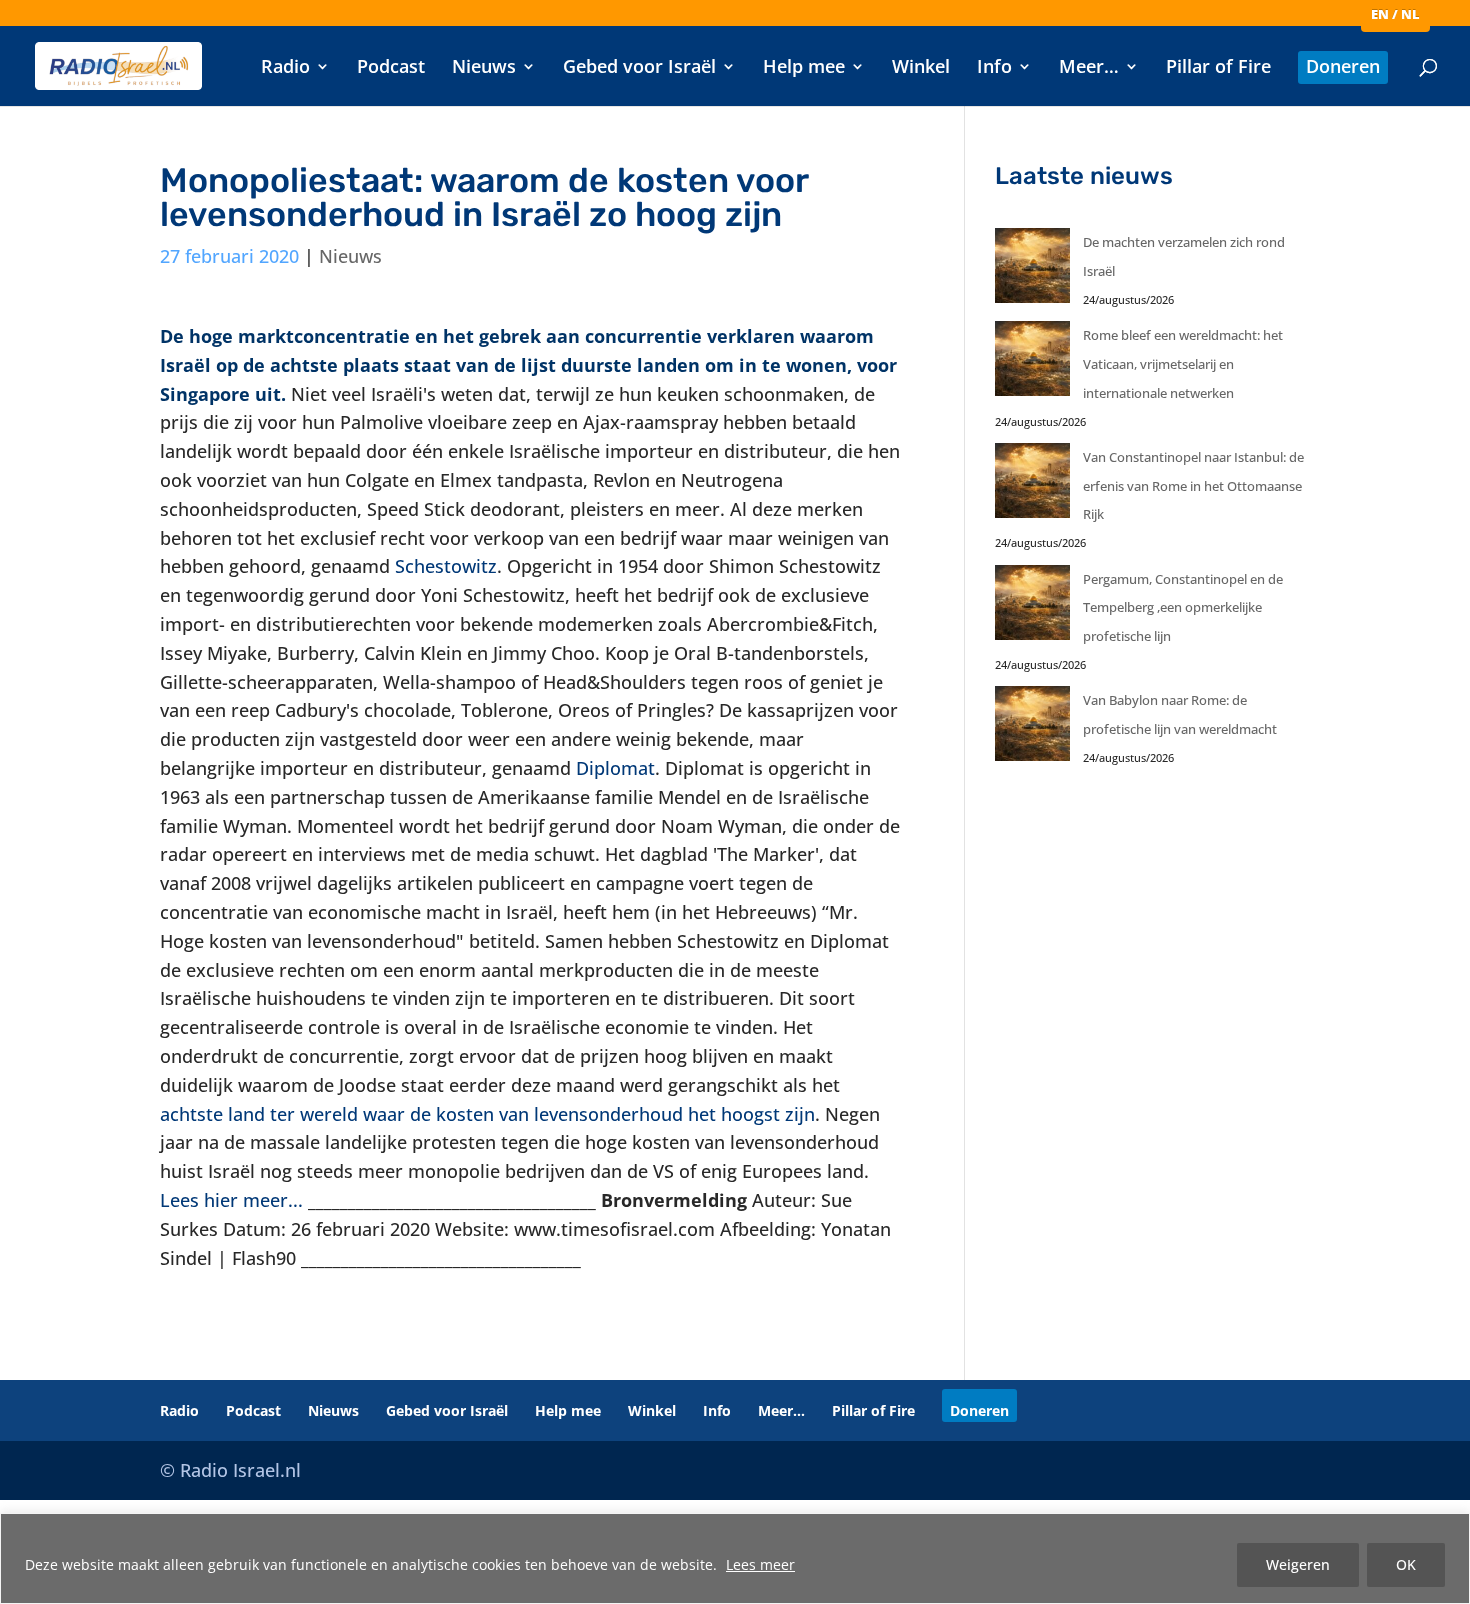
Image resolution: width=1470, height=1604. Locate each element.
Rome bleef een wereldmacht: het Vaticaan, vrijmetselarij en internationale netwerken (1183, 364)
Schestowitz (446, 566)
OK (1406, 1564)
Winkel (921, 68)
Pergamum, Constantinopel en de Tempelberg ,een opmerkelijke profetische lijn (1183, 608)
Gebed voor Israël (639, 68)
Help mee (804, 68)
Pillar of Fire (1218, 68)
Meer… (1089, 68)
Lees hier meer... (231, 1200)
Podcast (391, 68)
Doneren (1343, 68)
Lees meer (760, 1564)
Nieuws (484, 68)
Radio (285, 68)
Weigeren (1298, 1564)
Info (994, 68)
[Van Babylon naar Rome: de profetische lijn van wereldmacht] (1032, 728)
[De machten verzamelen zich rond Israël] (1032, 270)
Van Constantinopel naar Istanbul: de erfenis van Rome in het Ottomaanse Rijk (1193, 486)
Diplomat (615, 768)
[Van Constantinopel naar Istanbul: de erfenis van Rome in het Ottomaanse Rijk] (1032, 485)
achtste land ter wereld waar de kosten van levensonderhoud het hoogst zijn (487, 1114)
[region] (735, 1558)
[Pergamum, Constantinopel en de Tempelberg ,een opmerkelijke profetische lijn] (1032, 607)
